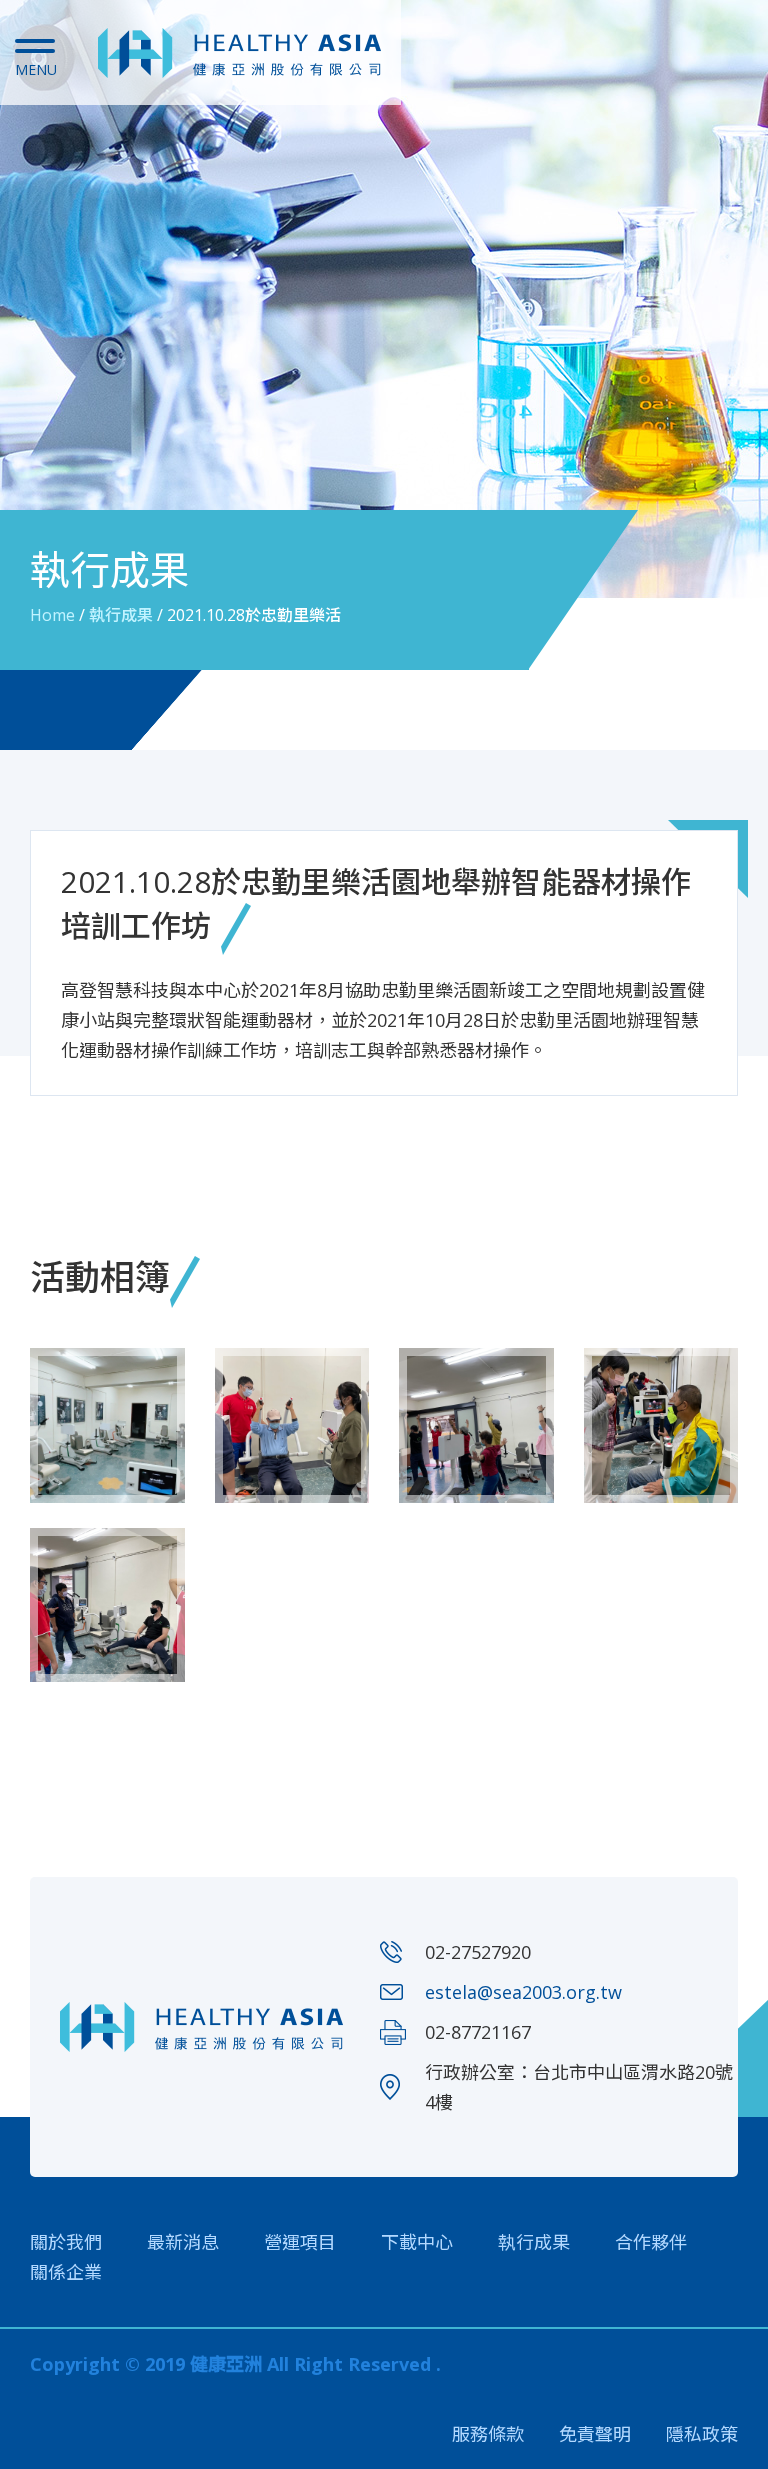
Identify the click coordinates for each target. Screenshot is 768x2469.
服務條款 (488, 2434)
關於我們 (66, 2242)
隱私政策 (702, 2434)
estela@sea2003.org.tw (523, 1992)
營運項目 (300, 2242)
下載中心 (417, 2242)
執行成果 (121, 615)
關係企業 (66, 2272)
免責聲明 (595, 2434)
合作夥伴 (651, 2242)
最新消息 (183, 2242)
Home (52, 615)
